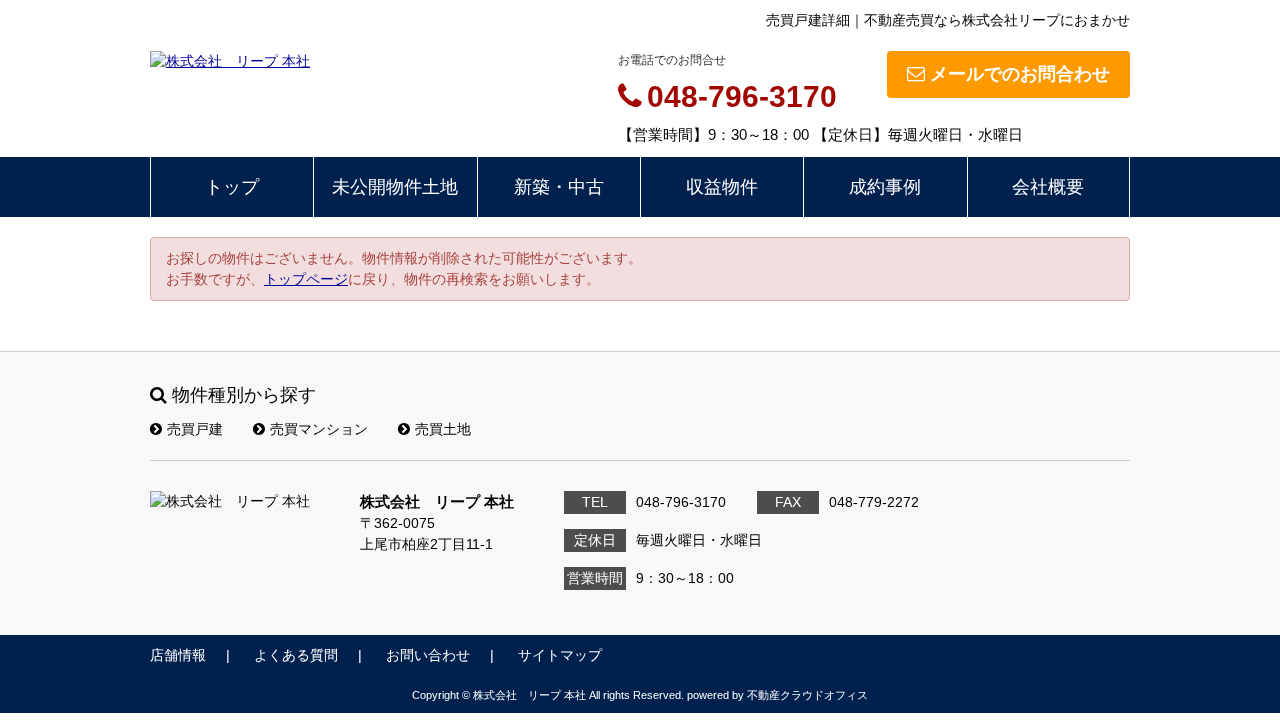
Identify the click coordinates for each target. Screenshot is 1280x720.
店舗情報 (178, 655)
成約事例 (885, 187)
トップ (232, 187)
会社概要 (1048, 187)
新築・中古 (559, 187)
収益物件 (722, 187)
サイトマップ (560, 655)
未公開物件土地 (395, 187)
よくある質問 (296, 655)
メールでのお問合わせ (1020, 74)
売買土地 (443, 429)
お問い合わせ (428, 655)
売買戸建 (195, 429)
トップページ (306, 279)
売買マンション (319, 429)
